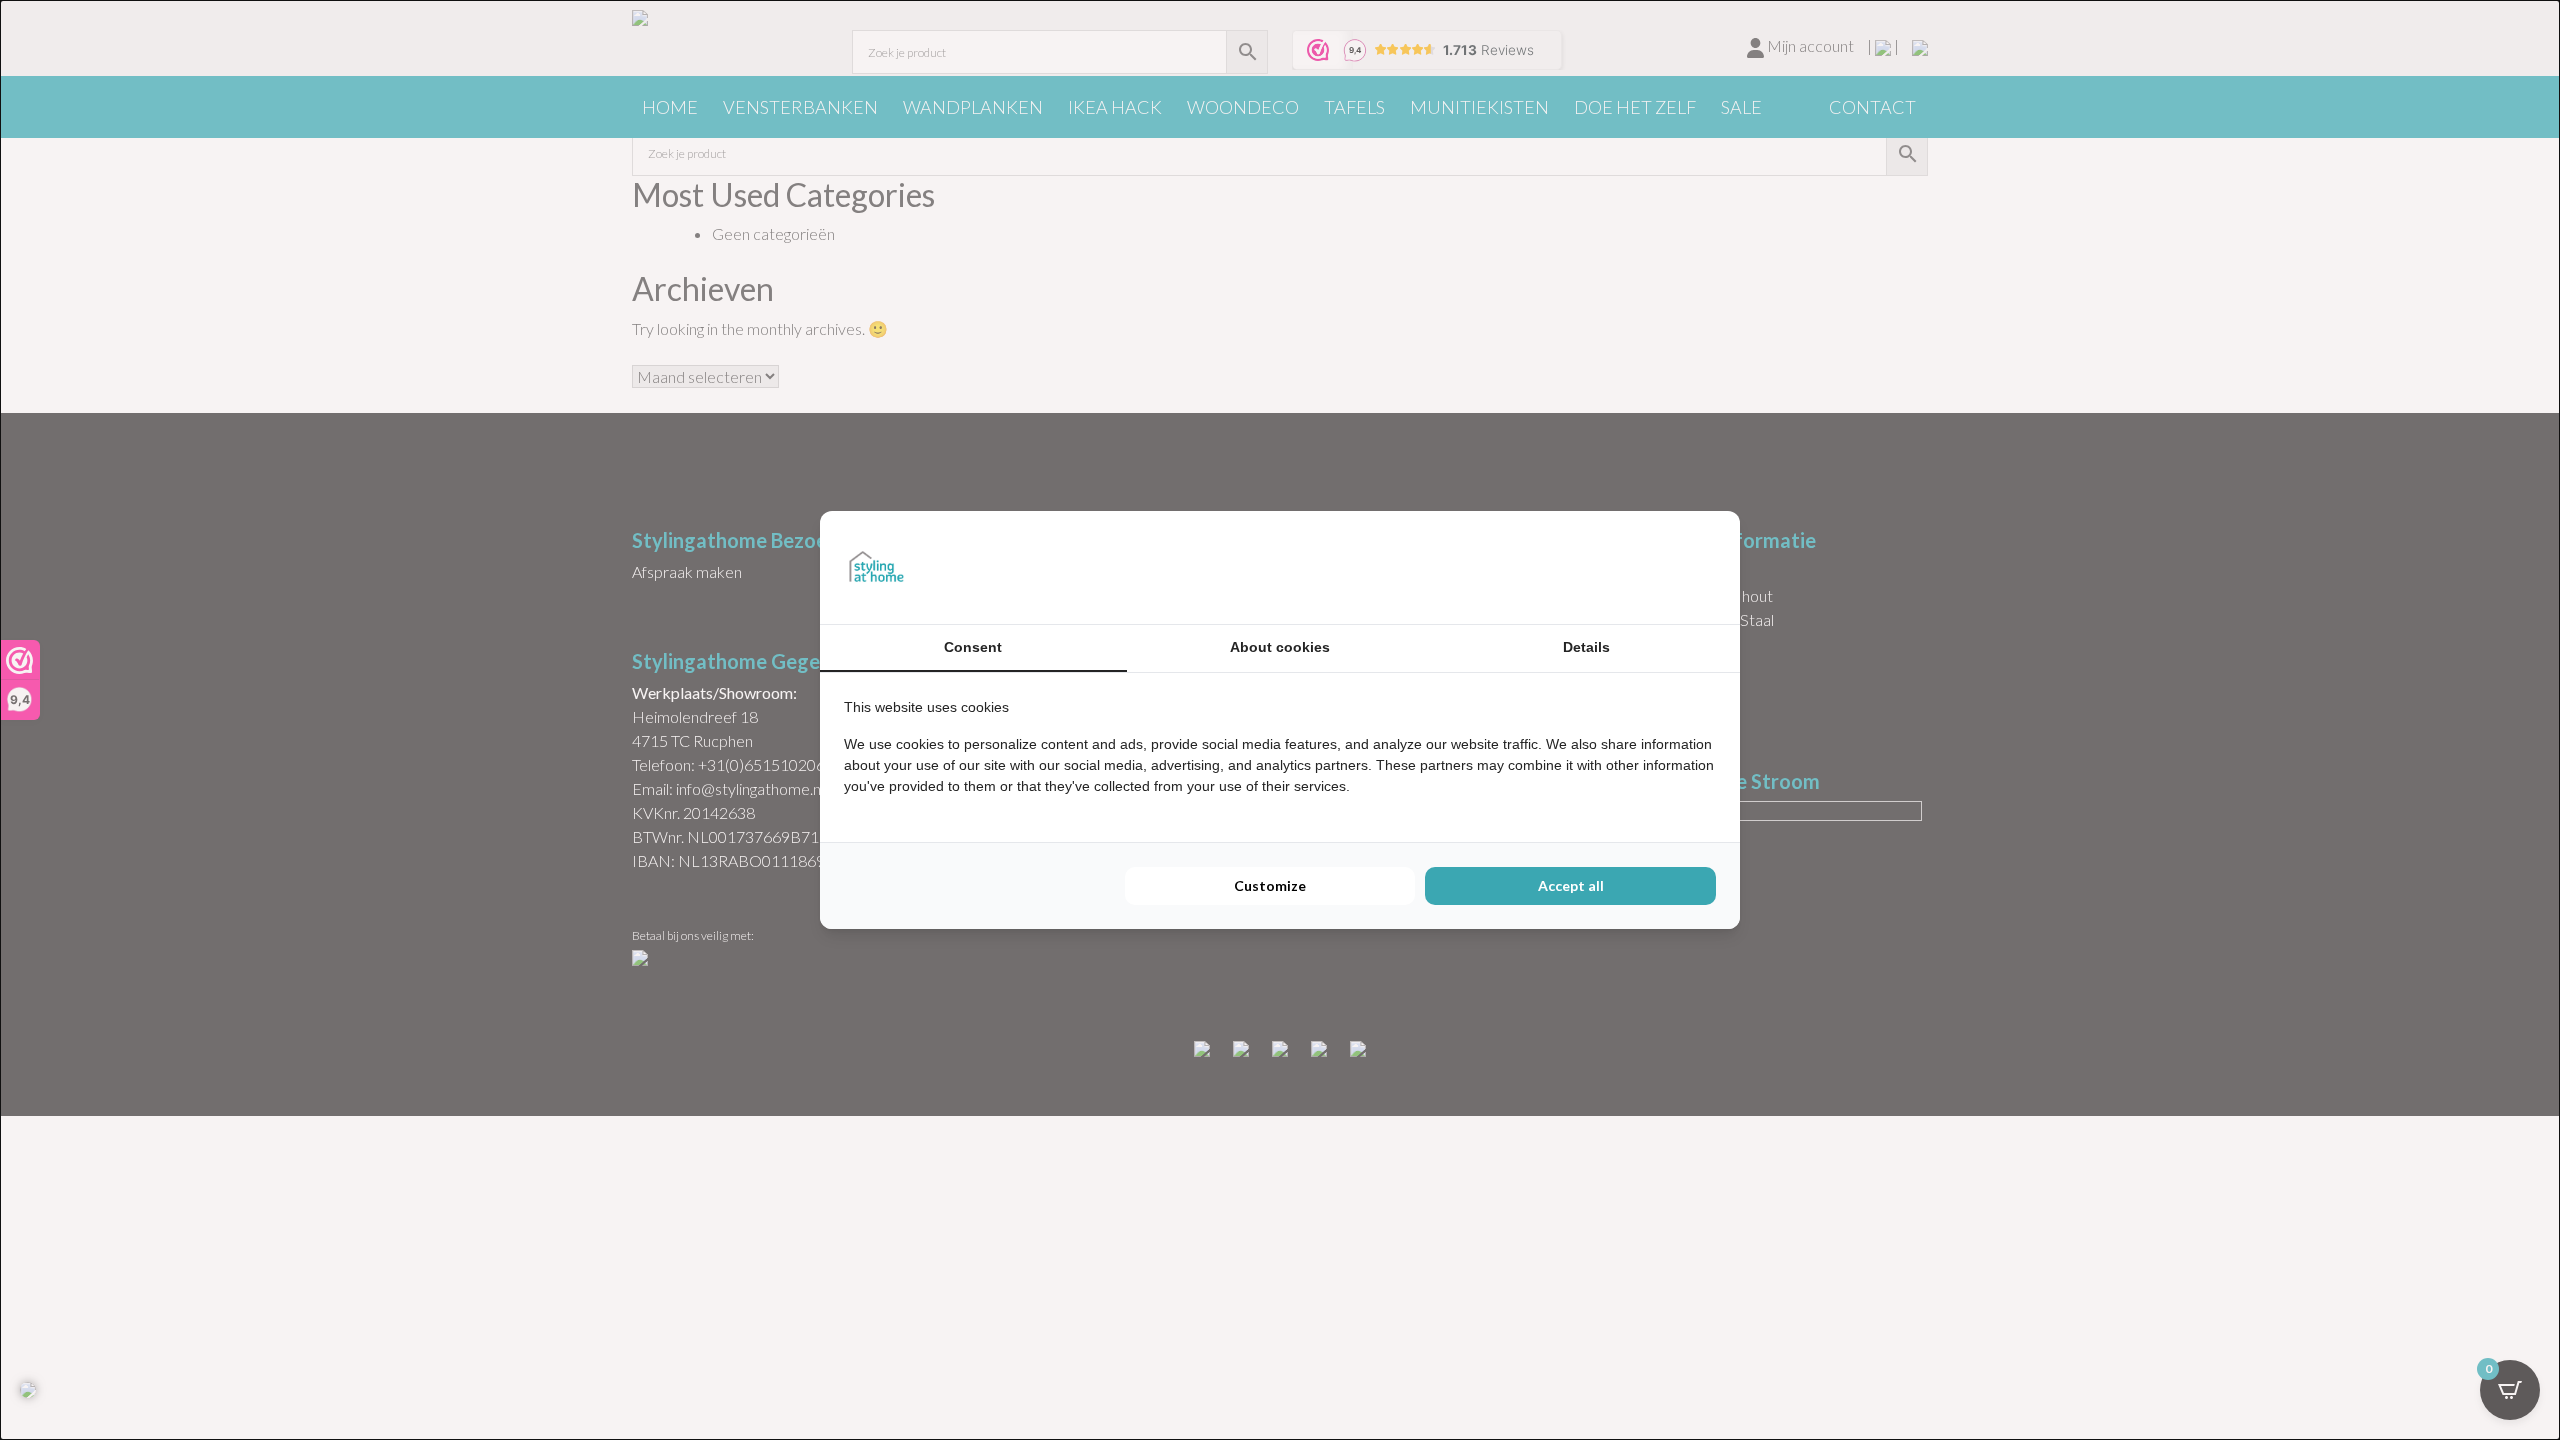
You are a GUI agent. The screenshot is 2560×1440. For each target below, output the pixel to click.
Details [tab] (1586, 647)
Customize (1270, 885)
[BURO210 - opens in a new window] (1641, 567)
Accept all (1571, 885)
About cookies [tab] (1280, 647)
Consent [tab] (973, 647)
